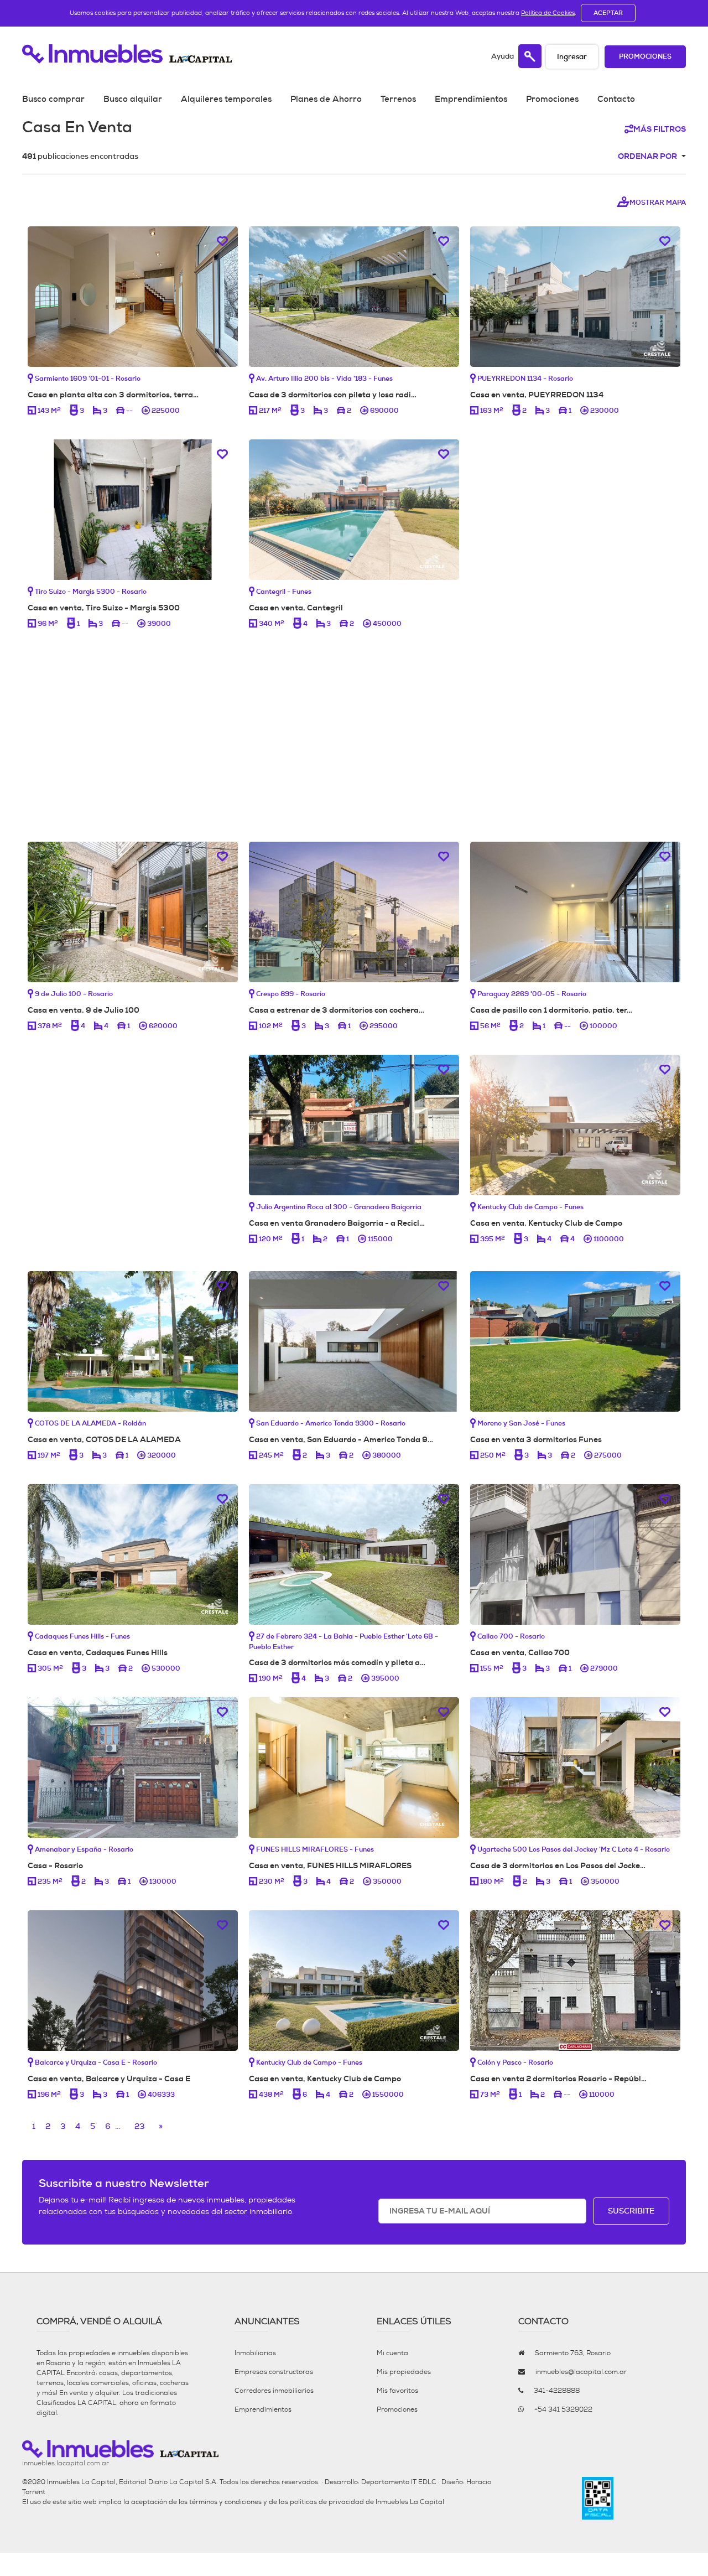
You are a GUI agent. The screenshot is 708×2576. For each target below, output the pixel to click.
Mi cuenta (392, 2353)
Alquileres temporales (226, 99)
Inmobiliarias (255, 2353)
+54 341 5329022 (563, 2409)
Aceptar (608, 13)
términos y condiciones (225, 2502)
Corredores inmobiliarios (274, 2391)
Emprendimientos (471, 99)
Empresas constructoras (274, 2372)
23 (139, 2126)
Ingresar (572, 57)
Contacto (616, 99)
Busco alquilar (133, 99)
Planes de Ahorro (326, 99)
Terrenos (398, 99)
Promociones (645, 57)
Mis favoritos (397, 2391)
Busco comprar (53, 99)
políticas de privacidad (327, 2502)
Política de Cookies (548, 13)
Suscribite (631, 2211)
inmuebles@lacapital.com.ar (581, 2372)
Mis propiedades (404, 2372)
